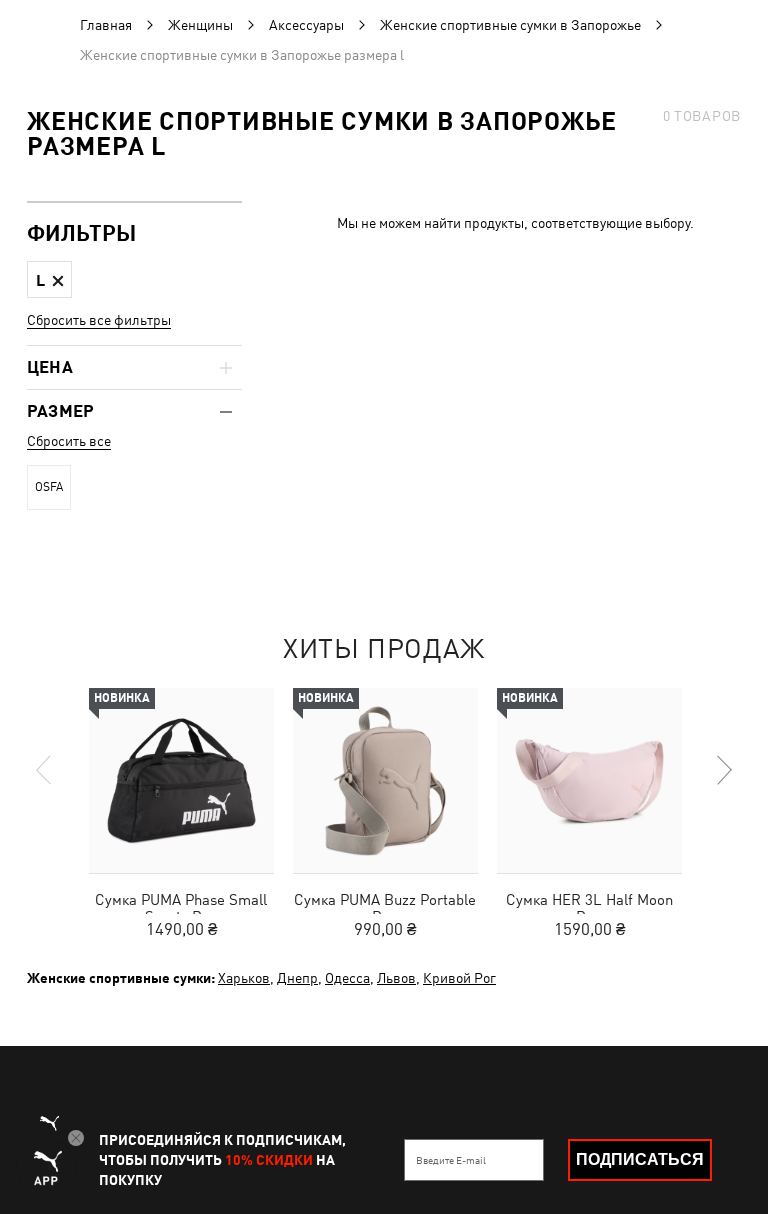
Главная (106, 25)
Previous (45, 770)
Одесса (347, 978)
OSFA (49, 487)
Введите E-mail (451, 1160)
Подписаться (640, 1159)
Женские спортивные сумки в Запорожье (510, 25)
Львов (396, 978)
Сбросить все (69, 441)
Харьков (244, 978)
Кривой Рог (459, 978)
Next (723, 770)
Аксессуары (306, 25)
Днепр (297, 978)
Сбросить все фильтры (99, 320)
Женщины (200, 25)
